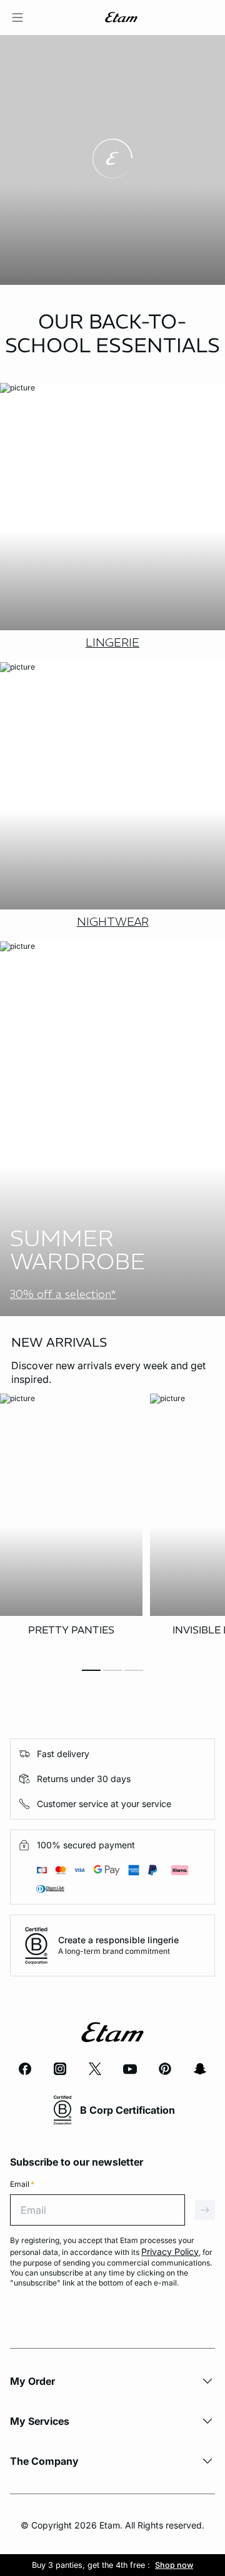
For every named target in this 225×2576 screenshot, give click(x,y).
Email (22, 2184)
